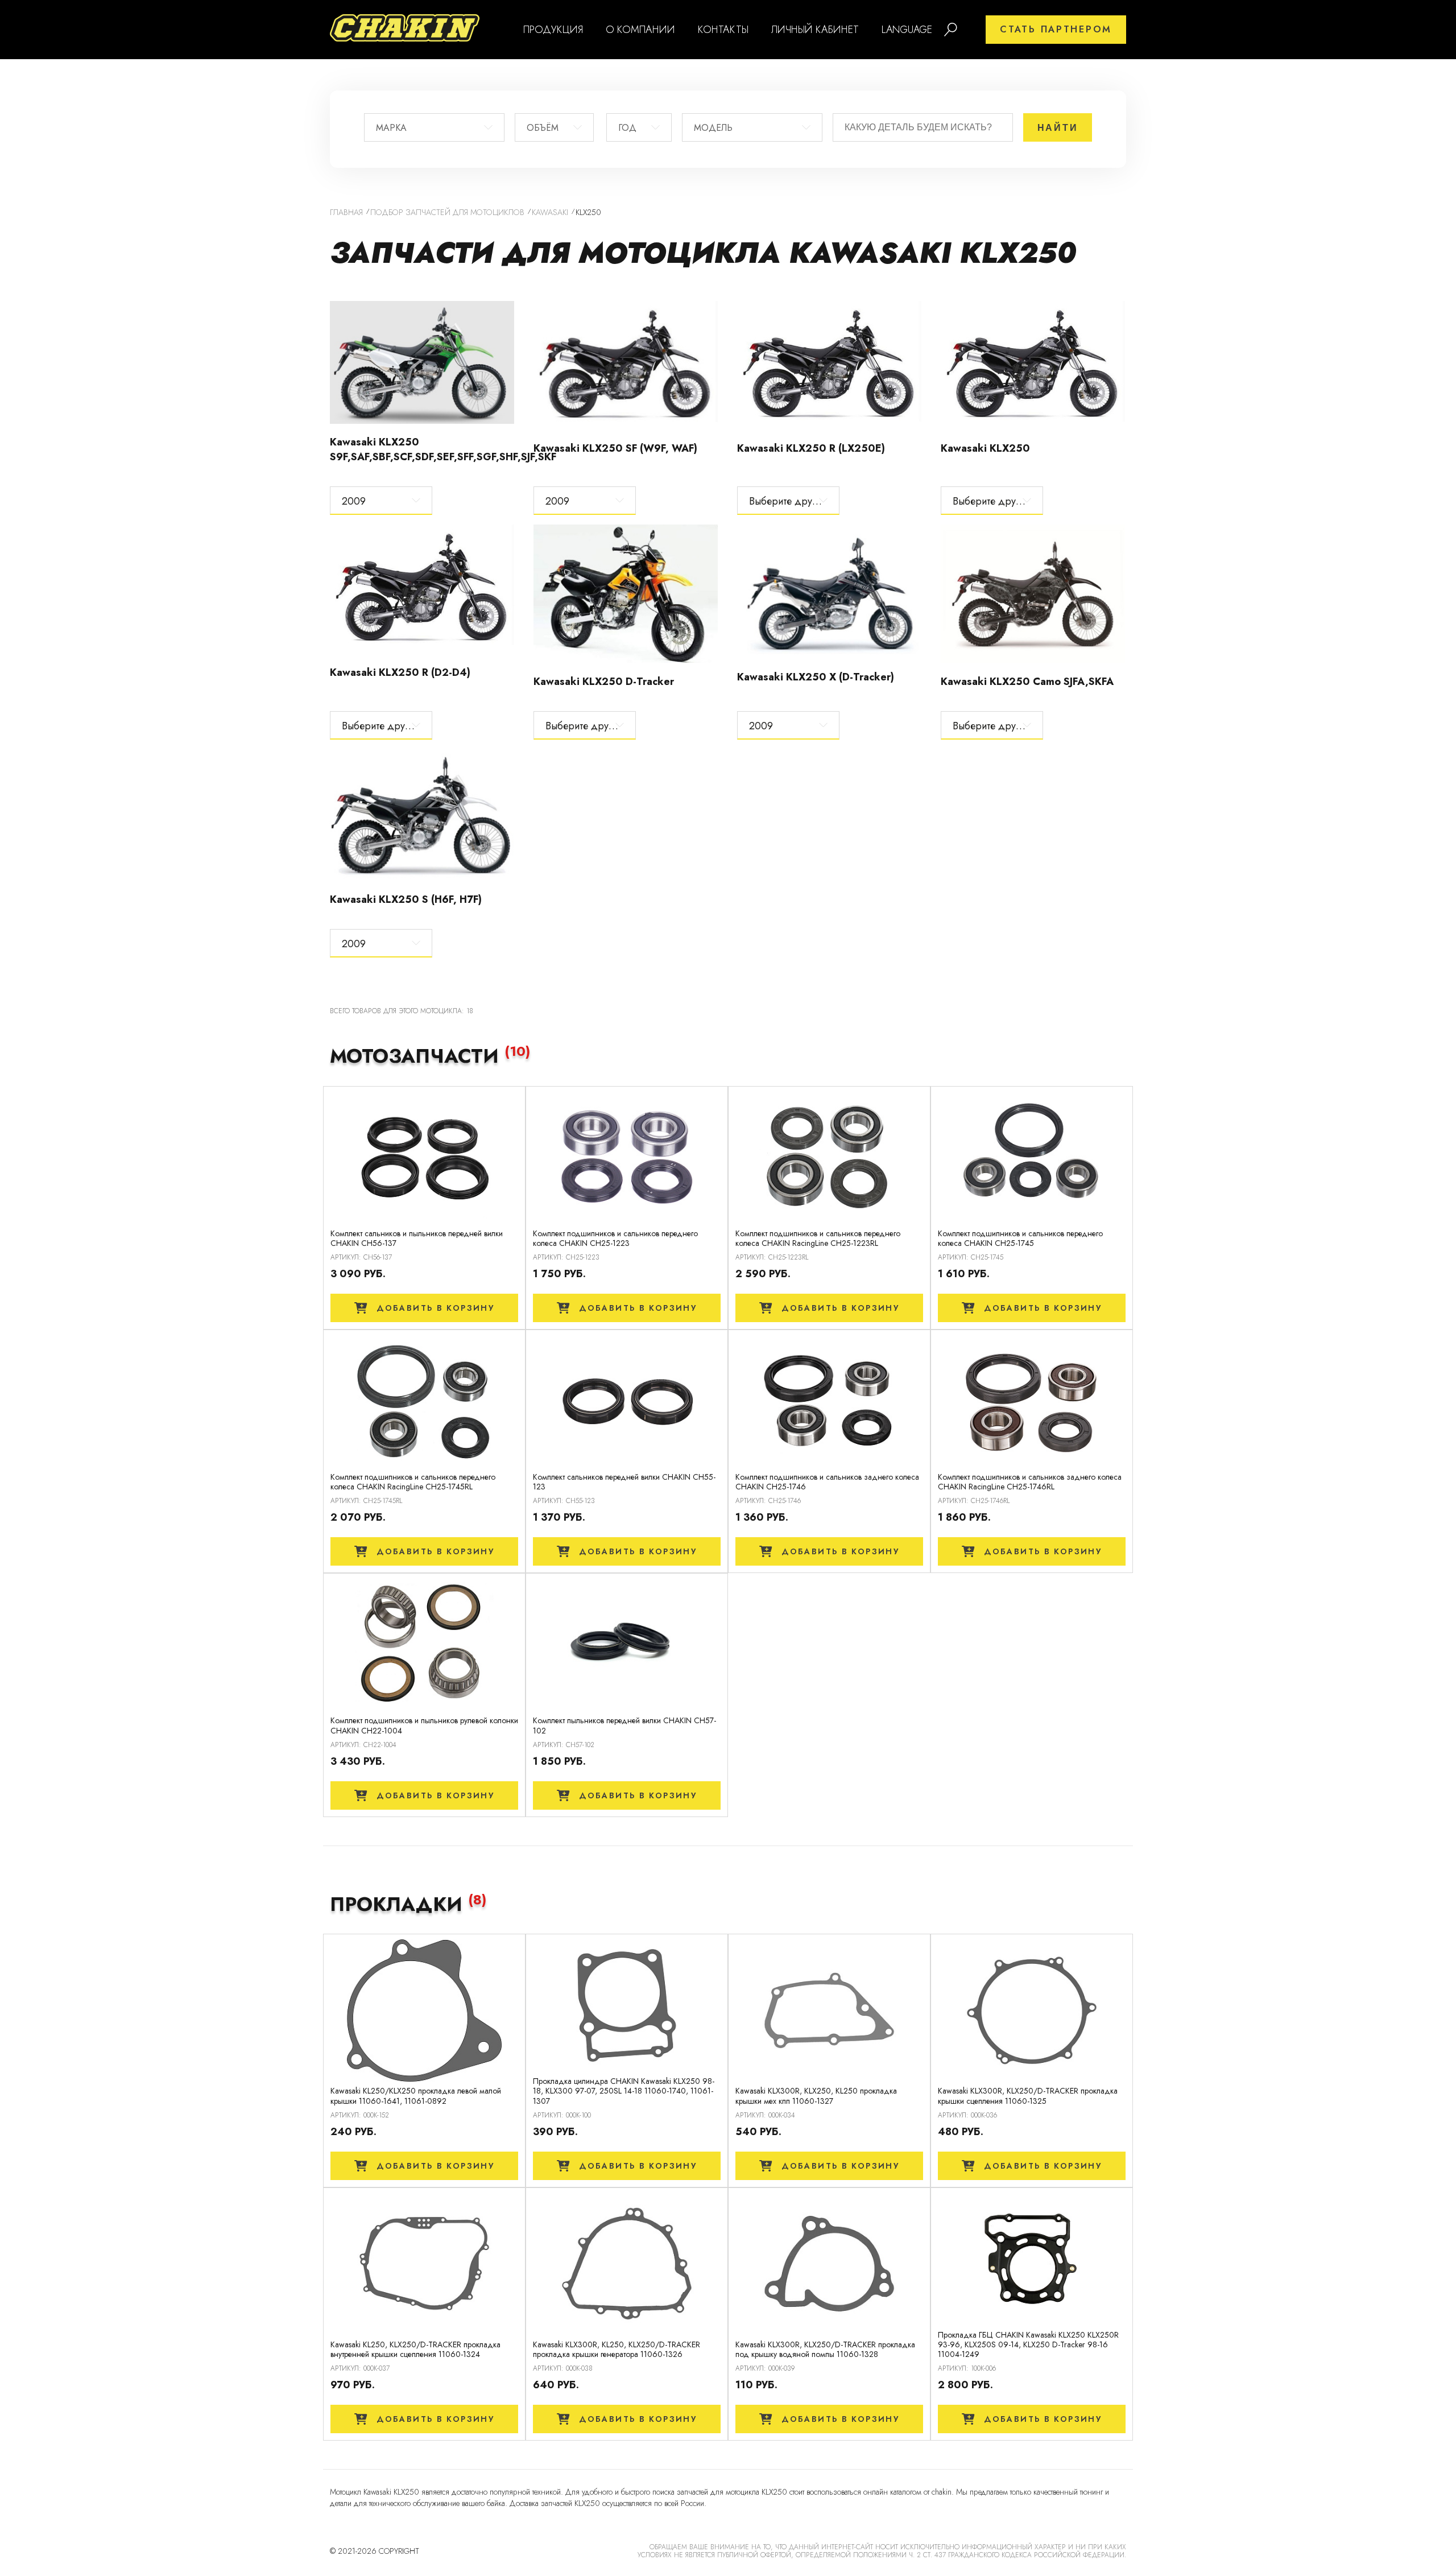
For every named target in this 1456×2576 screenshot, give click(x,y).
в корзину (435, 1308)
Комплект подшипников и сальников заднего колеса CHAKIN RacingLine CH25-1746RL (1030, 1482)
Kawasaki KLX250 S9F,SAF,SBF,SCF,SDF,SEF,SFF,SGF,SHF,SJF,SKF (422, 449)
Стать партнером (1056, 29)
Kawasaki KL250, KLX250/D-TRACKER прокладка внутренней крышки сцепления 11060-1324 (415, 2350)
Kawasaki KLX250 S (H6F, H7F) (406, 899)
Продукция (553, 30)
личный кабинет (815, 30)
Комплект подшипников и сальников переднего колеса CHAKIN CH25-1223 (615, 1239)
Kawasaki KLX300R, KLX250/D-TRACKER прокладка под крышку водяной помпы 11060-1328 (825, 2350)
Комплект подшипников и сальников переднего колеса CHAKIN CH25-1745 (1020, 1239)
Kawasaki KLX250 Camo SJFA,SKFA (1027, 682)
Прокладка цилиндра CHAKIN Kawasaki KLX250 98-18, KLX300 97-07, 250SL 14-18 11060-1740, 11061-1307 (624, 2091)
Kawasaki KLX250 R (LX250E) (811, 448)
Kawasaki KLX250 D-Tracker (604, 682)
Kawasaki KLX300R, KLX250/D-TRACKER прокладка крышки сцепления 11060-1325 (1028, 2096)
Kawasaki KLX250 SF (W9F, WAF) (615, 448)
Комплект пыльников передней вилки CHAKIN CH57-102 (624, 1725)
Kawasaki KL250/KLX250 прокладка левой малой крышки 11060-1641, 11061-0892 (416, 2096)
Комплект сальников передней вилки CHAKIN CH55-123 (624, 1482)
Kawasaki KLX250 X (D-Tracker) (816, 677)
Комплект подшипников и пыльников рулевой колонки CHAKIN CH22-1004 (424, 1725)
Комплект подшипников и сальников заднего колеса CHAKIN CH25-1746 (827, 1482)
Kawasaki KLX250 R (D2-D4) (400, 672)
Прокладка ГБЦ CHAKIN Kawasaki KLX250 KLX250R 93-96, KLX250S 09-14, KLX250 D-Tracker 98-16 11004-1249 (1028, 2345)
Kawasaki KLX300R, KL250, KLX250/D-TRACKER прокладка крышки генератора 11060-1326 (617, 2350)
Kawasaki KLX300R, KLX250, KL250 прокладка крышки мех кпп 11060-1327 (816, 2096)
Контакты (723, 30)
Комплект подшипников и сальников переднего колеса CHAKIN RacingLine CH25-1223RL (818, 1239)
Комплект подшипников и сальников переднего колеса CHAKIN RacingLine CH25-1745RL (413, 1482)
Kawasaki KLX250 (985, 448)
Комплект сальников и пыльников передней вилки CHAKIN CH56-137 (417, 1239)
